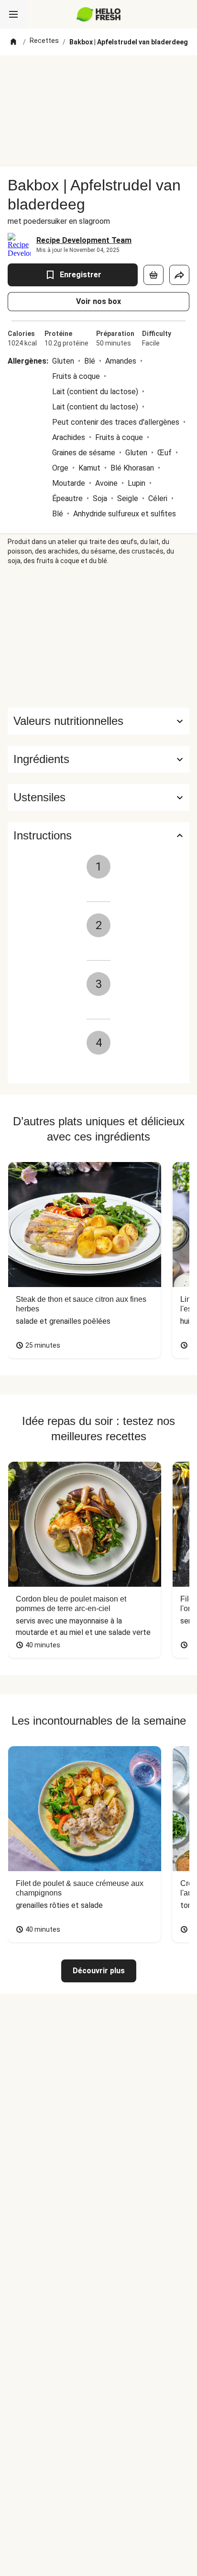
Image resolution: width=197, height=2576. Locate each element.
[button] (98, 759)
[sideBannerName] (98, 637)
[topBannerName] (98, 73)
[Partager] (179, 275)
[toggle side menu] (13, 14)
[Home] (13, 42)
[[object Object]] (153, 275)
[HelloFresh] (99, 14)
